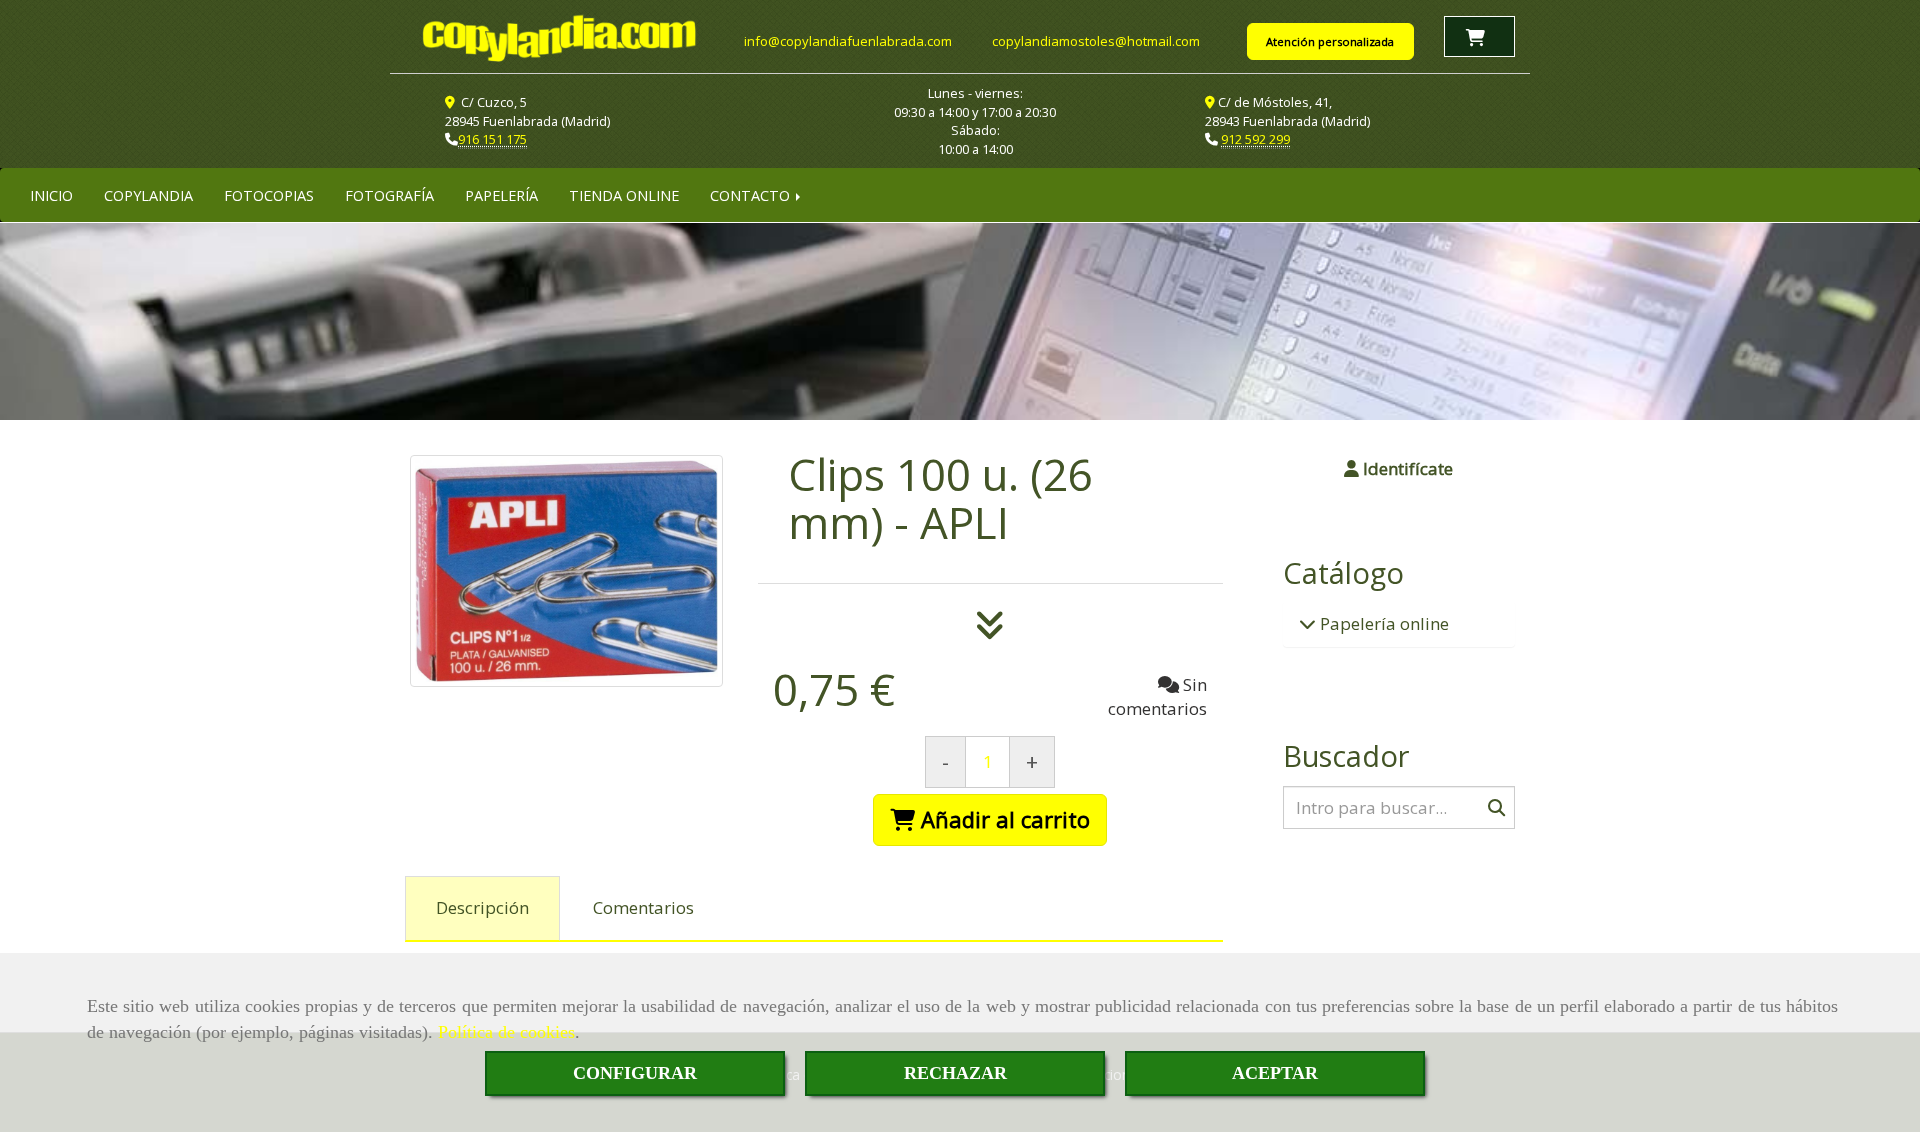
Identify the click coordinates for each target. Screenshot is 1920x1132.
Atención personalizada (1330, 41)
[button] (1399, 469)
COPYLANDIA (148, 195)
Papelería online (1382, 623)
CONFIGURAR (635, 1073)
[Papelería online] (1307, 623)
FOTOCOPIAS (269, 195)
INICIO (51, 195)
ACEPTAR (1275, 1073)
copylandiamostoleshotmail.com (1096, 41)
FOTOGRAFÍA (389, 195)
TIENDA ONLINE (624, 195)
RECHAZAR (955, 1073)
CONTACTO (752, 195)
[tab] (482, 909)
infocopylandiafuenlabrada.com (848, 41)
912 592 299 (1255, 139)
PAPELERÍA (501, 195)
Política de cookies (506, 1032)
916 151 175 (492, 139)
